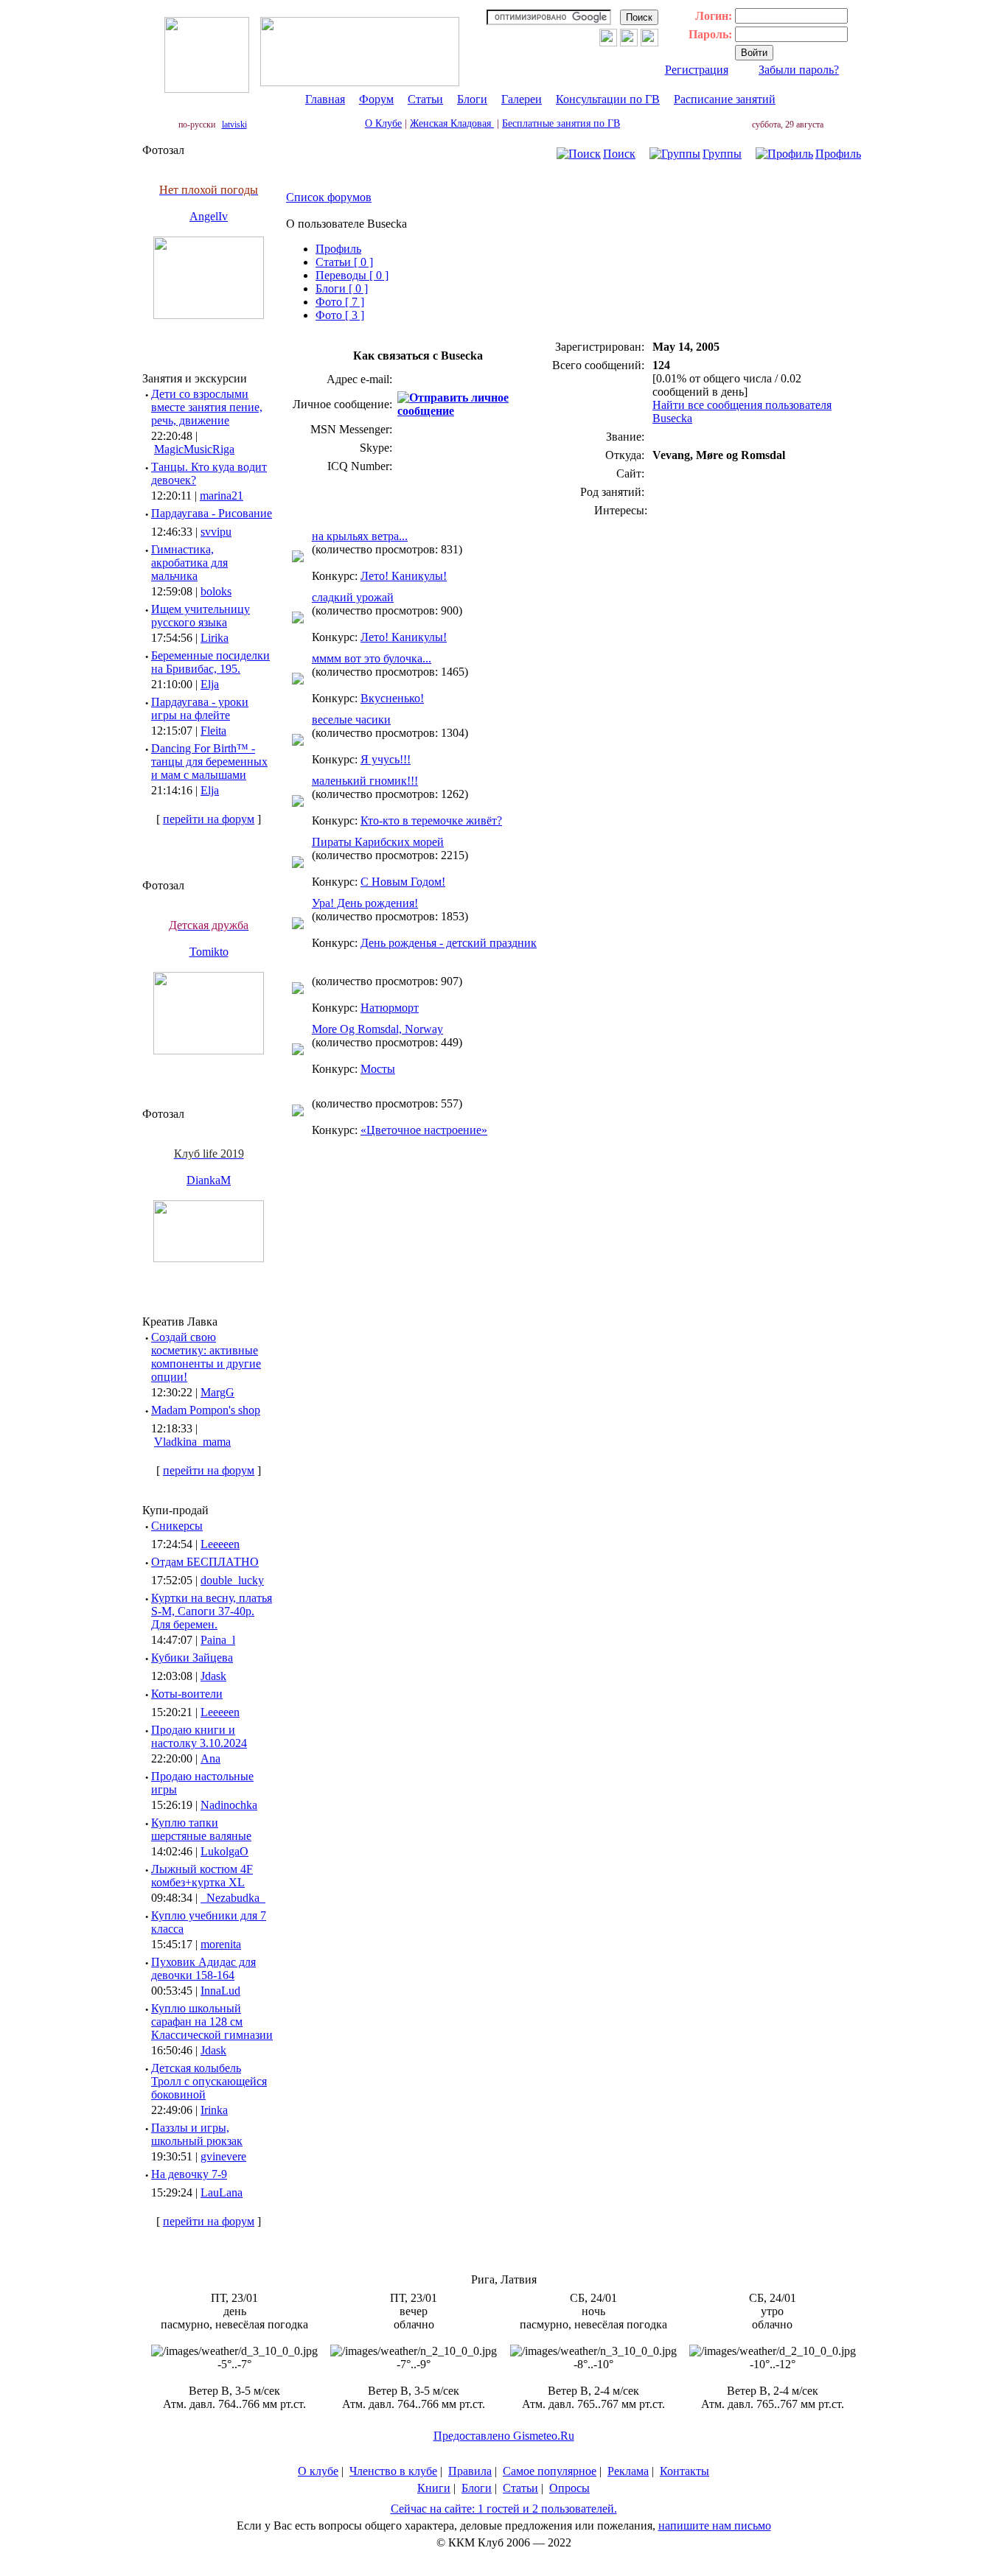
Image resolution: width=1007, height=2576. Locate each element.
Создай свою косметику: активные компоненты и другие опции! (206, 1357)
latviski (234, 125)
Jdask (213, 1676)
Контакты (684, 2471)
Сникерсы (177, 1526)
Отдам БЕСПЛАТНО (205, 1562)
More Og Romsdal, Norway (377, 1029)
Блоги (472, 99)
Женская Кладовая (452, 123)
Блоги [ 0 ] (342, 288)
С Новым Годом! (403, 882)
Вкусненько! (392, 698)
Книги (434, 2488)
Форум (376, 99)
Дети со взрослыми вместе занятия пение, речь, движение (207, 407)
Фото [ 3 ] (340, 315)
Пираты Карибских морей (378, 842)
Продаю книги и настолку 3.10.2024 (199, 1736)
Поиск (619, 154)
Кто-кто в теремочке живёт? (431, 820)
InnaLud (220, 1991)
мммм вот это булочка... (372, 658)
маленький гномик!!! (365, 781)
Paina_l (218, 1640)
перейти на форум (209, 819)
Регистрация (697, 70)
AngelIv (209, 216)
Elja (210, 684)
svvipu (216, 532)
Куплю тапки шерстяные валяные (201, 1829)
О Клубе (383, 123)
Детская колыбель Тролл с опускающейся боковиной (209, 2081)
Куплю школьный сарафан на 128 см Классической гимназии (212, 2022)
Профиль (838, 154)
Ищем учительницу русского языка (201, 616)
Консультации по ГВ (608, 99)
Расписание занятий (725, 99)
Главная (325, 99)
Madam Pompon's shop (206, 1410)
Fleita (213, 731)
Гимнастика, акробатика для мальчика (189, 563)
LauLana (222, 2192)
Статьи (425, 99)
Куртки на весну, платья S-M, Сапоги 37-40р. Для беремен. (212, 1611)
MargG (217, 1392)
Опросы (569, 2488)
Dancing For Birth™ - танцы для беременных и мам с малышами (209, 762)
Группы (722, 154)
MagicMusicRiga (194, 449)
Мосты (378, 1069)
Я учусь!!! (386, 759)
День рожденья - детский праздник (449, 943)
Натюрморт (390, 1008)
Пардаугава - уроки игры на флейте (200, 708)
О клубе (318, 2471)
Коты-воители (187, 1694)
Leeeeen (220, 1544)
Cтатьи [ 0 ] (344, 262)
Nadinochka (229, 1805)
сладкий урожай (353, 597)
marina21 (222, 496)
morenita (221, 1944)
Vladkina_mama (192, 1442)
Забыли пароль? (799, 70)
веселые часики (351, 720)
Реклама (628, 2471)
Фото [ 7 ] (340, 302)
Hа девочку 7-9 (189, 2174)
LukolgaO (224, 1851)
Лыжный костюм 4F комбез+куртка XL (202, 1876)
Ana (210, 1758)
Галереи (522, 99)
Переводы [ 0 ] (352, 275)
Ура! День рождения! (365, 903)
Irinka (214, 2110)
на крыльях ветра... (360, 536)
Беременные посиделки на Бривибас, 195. (210, 662)
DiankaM (209, 1180)
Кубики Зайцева (192, 1658)
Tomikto (209, 952)
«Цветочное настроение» (424, 1130)
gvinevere (223, 2156)
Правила (470, 2471)
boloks (216, 591)
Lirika (215, 638)
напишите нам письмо (715, 2526)
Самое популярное (550, 2471)
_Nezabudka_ (233, 1898)
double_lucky (232, 1580)
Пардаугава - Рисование (212, 513)
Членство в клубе (393, 2471)
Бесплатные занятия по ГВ (561, 123)
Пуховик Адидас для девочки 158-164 (203, 1968)
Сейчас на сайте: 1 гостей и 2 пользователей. (504, 2509)
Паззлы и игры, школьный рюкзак (197, 2134)
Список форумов (329, 197)
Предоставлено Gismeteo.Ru (504, 2436)
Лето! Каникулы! (404, 576)
